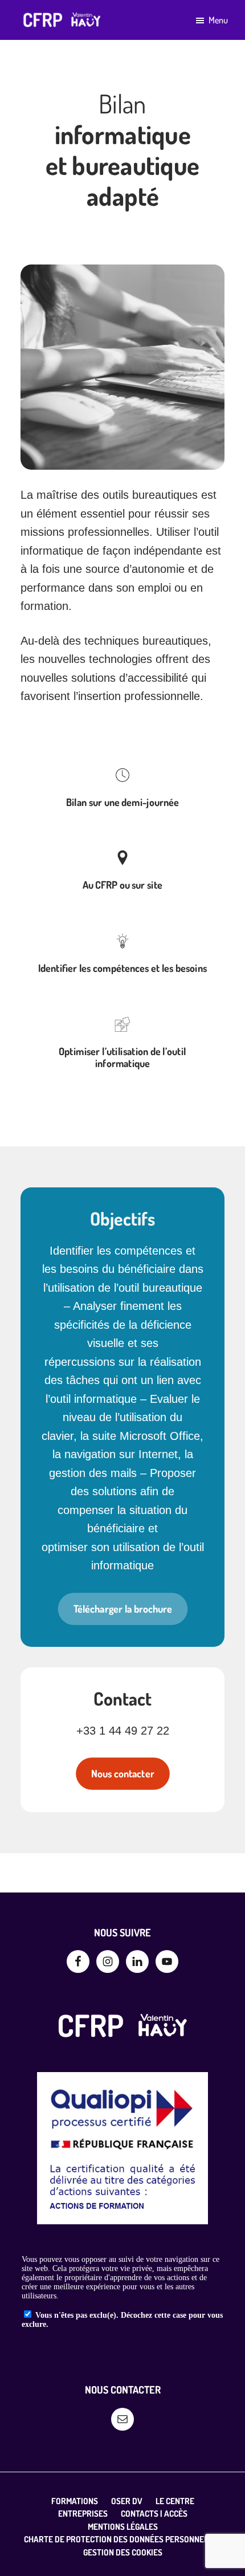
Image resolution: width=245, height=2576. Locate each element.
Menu (218, 20)
